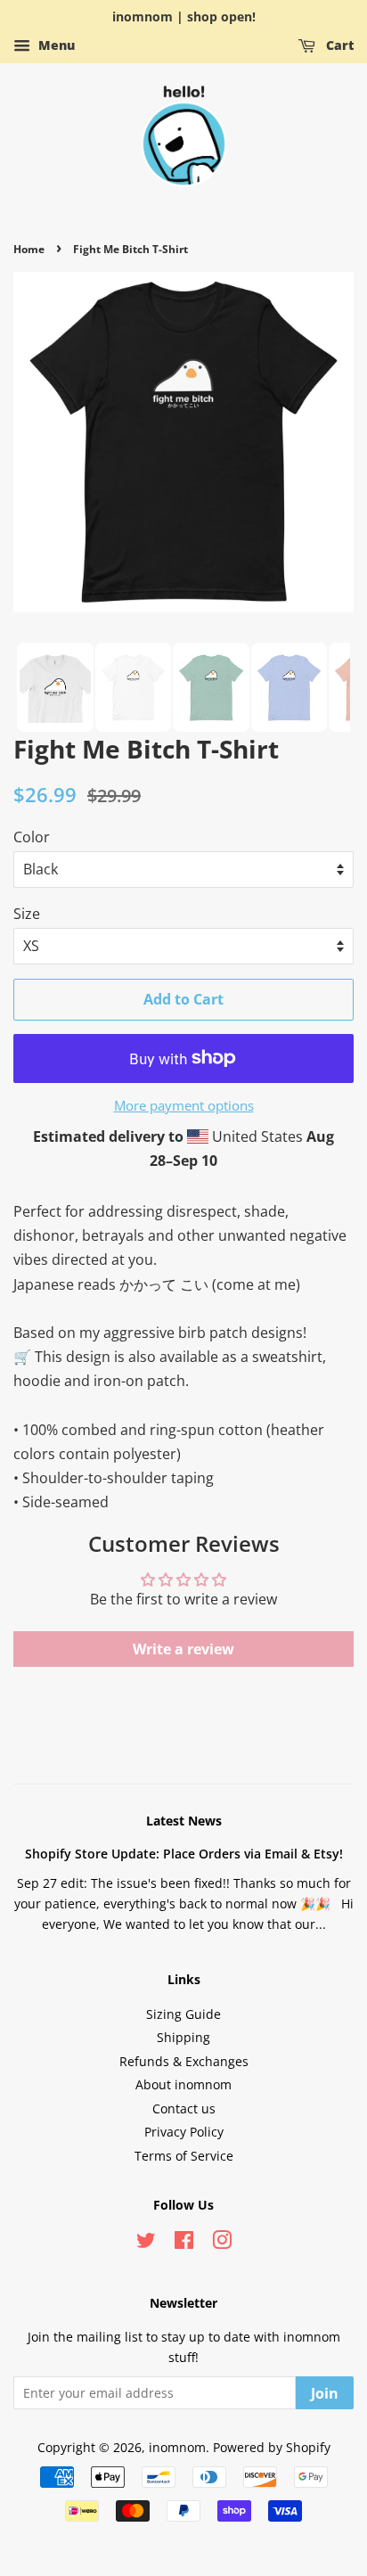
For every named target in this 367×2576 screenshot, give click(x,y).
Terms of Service (184, 2156)
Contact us (184, 2108)
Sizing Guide (183, 2014)
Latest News (184, 1821)
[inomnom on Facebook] (184, 2243)
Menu (55, 45)
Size (27, 914)
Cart (338, 45)
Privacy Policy (184, 2132)
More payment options (184, 1105)
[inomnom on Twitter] (146, 2243)
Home (29, 249)
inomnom (177, 2447)
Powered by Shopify (272, 2447)
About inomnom (183, 2084)
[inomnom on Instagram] (222, 2243)
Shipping (183, 2037)
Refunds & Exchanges (184, 2061)
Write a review (183, 1649)
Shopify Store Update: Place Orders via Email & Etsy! (184, 1854)
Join (325, 2393)
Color (32, 837)
